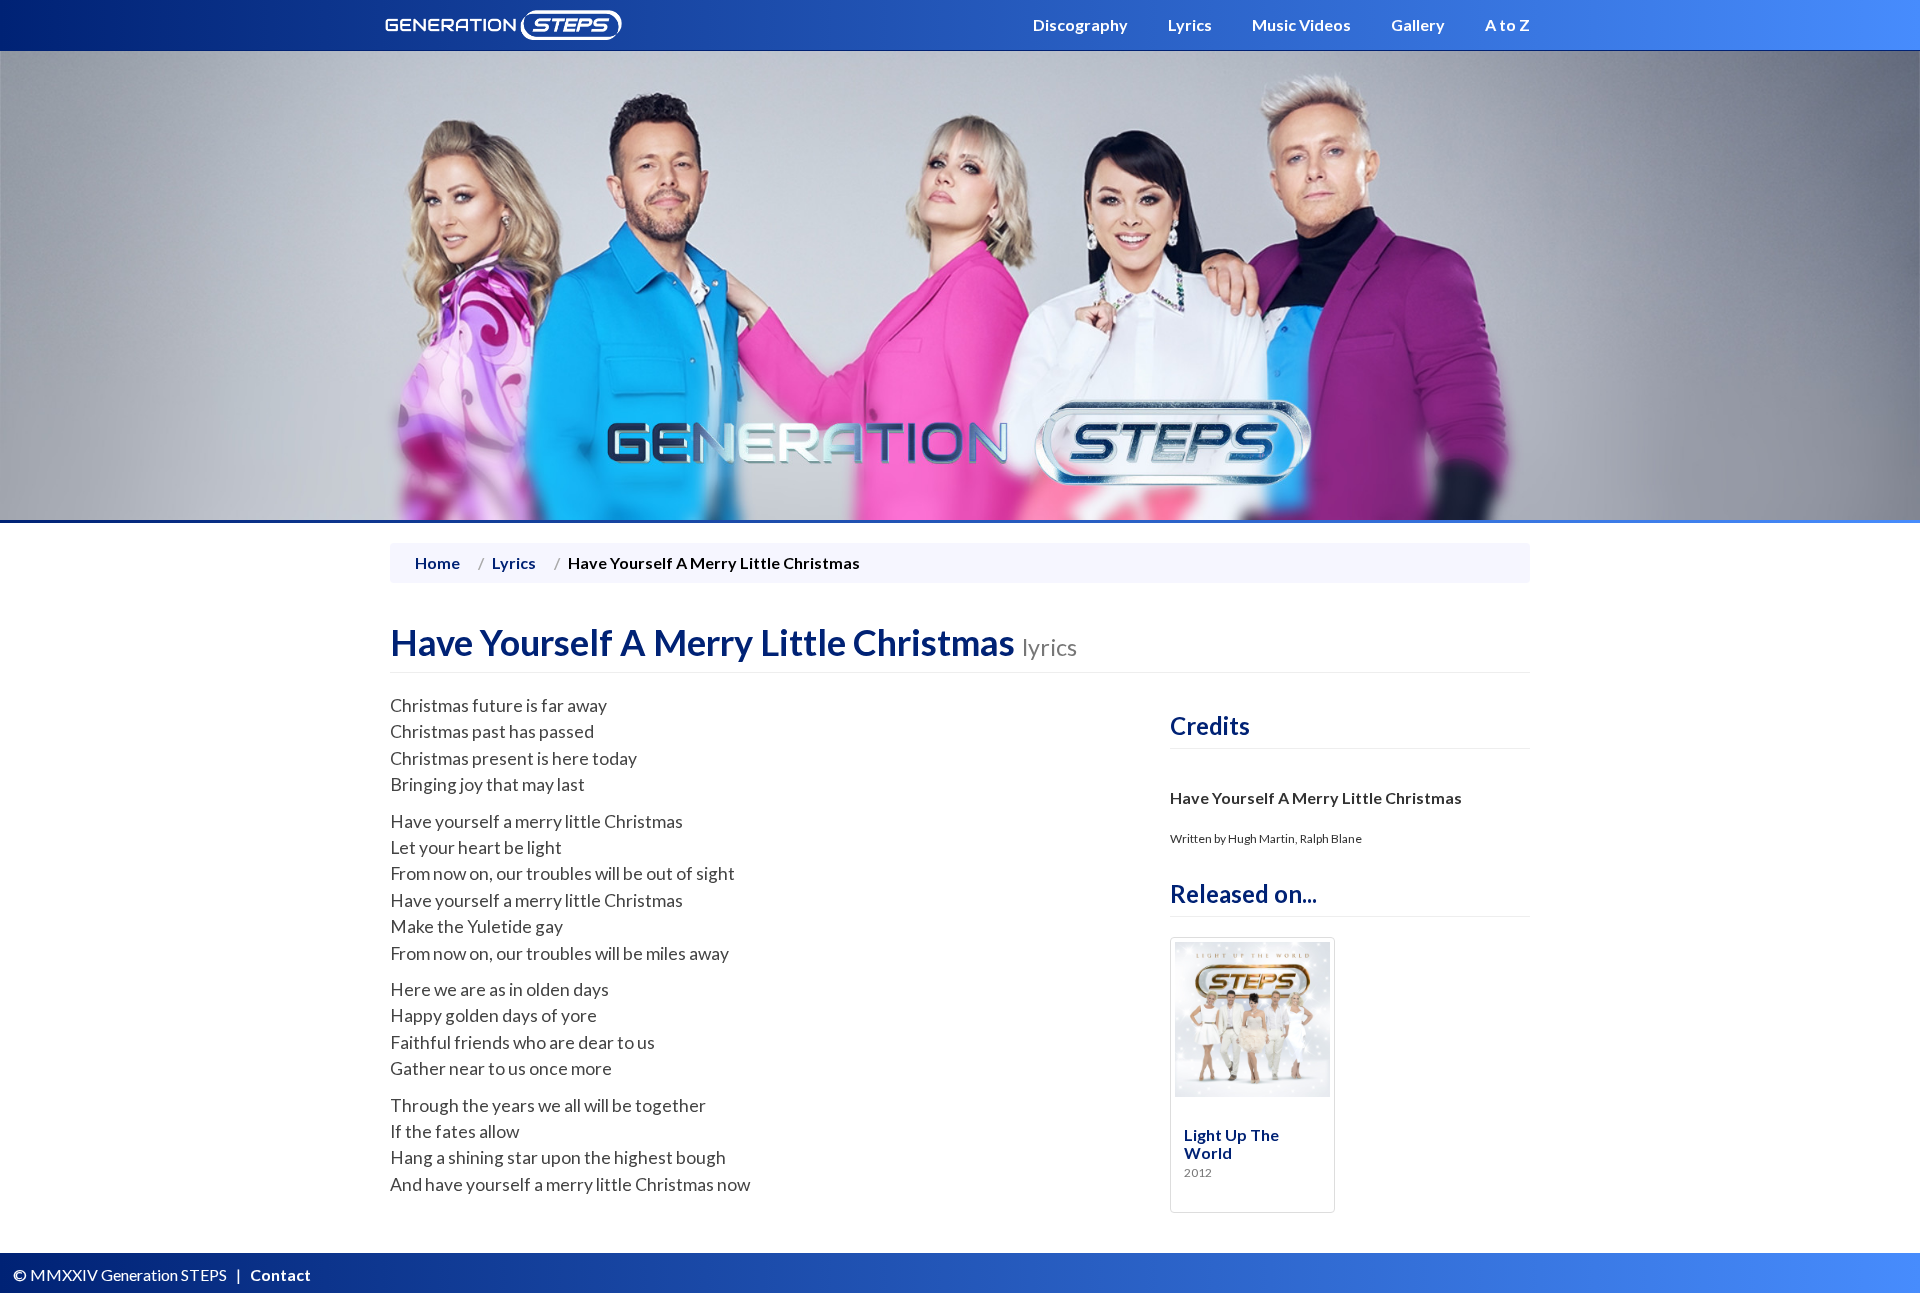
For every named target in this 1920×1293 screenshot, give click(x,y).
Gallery (1418, 24)
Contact (280, 1274)
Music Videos (1301, 24)
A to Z (1507, 24)
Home (437, 562)
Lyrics (1190, 24)
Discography (1080, 24)
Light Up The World (1231, 1143)
